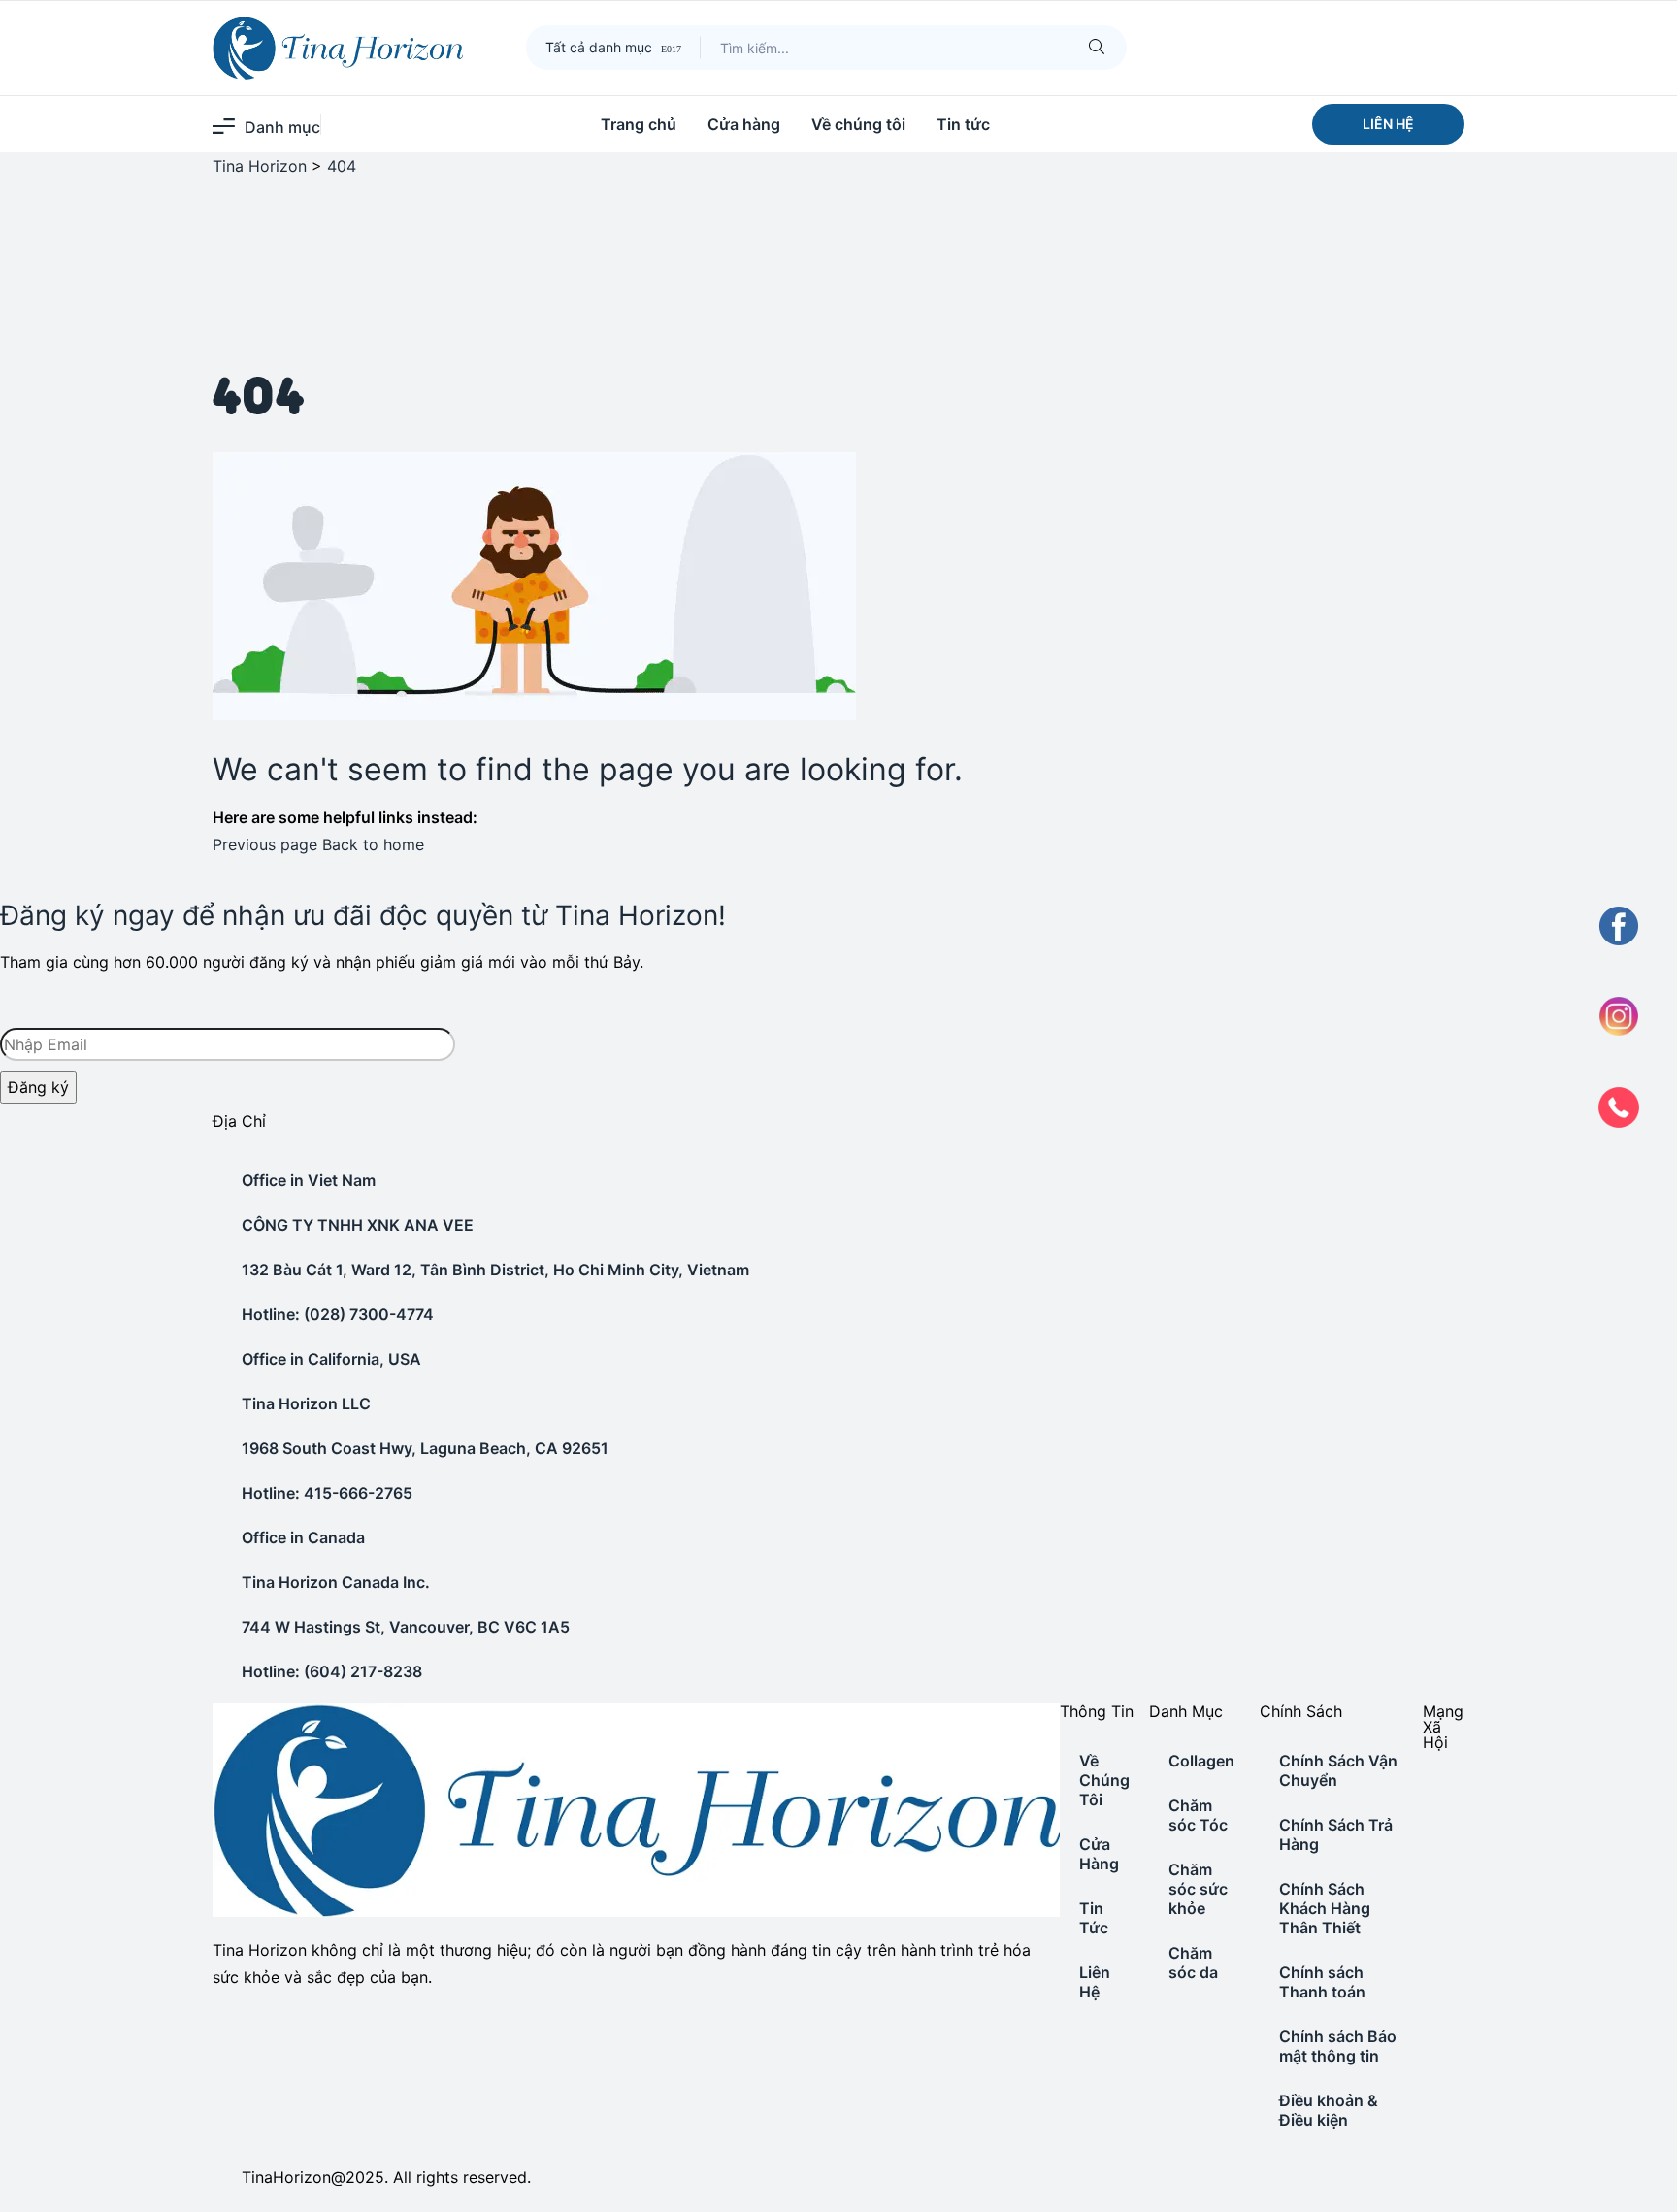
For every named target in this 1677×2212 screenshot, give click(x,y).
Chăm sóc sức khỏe (1198, 1889)
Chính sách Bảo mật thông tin (1338, 2046)
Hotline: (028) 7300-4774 (338, 1314)
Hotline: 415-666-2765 (327, 1493)
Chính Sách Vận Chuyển (1338, 1770)
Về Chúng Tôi (1104, 1780)
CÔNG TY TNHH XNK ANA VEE (358, 1225)
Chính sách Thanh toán (1322, 1982)
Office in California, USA (331, 1359)
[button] (1388, 124)
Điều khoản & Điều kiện (1329, 2110)
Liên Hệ (1095, 1982)
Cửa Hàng (1099, 1854)
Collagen (1201, 1761)
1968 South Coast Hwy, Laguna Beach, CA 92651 (425, 1448)
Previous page (265, 844)
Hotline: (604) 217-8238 (332, 1671)
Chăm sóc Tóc (1198, 1815)
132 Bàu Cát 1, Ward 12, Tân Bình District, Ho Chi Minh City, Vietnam (495, 1270)
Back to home (373, 844)
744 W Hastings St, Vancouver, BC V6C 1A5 (406, 1627)
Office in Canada (303, 1537)
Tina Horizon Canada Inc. (336, 1582)
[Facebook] (1425, 1783)
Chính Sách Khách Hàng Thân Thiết (1325, 1908)
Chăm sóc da (1193, 1963)
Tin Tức (1094, 1918)
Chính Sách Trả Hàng (1336, 1834)
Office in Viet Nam (309, 1180)
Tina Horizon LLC (306, 1403)
